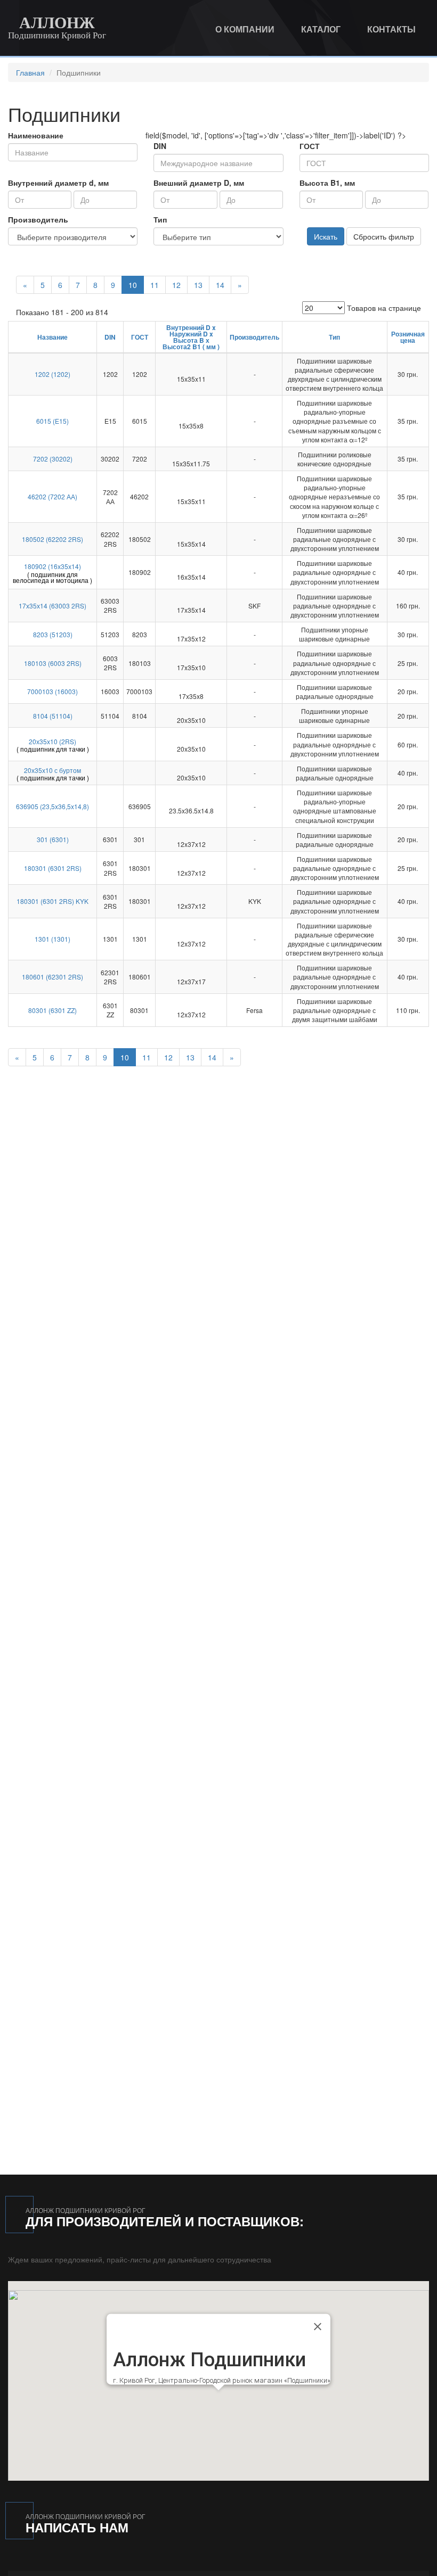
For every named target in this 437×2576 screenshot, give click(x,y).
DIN (160, 146)
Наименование (36, 135)
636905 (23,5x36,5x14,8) (52, 806)
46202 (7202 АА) (52, 496)
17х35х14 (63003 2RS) (52, 606)
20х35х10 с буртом (52, 770)
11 (155, 285)
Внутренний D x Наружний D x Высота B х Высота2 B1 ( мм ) (191, 337)
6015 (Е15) (52, 421)
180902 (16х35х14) (52, 566)
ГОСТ (310, 146)
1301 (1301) (52, 939)
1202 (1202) (52, 374)
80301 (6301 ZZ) (52, 1010)
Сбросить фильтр (384, 236)
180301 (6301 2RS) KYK (52, 901)
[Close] (318, 2326)
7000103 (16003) (52, 691)
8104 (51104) (53, 716)
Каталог (321, 29)
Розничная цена (408, 337)
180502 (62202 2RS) (52, 539)
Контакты (391, 29)
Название (52, 337)
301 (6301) (53, 839)
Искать (326, 236)
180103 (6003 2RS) (53, 663)
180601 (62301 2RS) (52, 977)
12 (176, 285)
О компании (245, 29)
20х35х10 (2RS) (52, 741)
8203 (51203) (53, 634)
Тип (160, 219)
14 (220, 285)
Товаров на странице (384, 308)
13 (198, 285)
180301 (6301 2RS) (53, 868)
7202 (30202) (53, 459)
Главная (30, 72)
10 (133, 285)
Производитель (38, 219)
